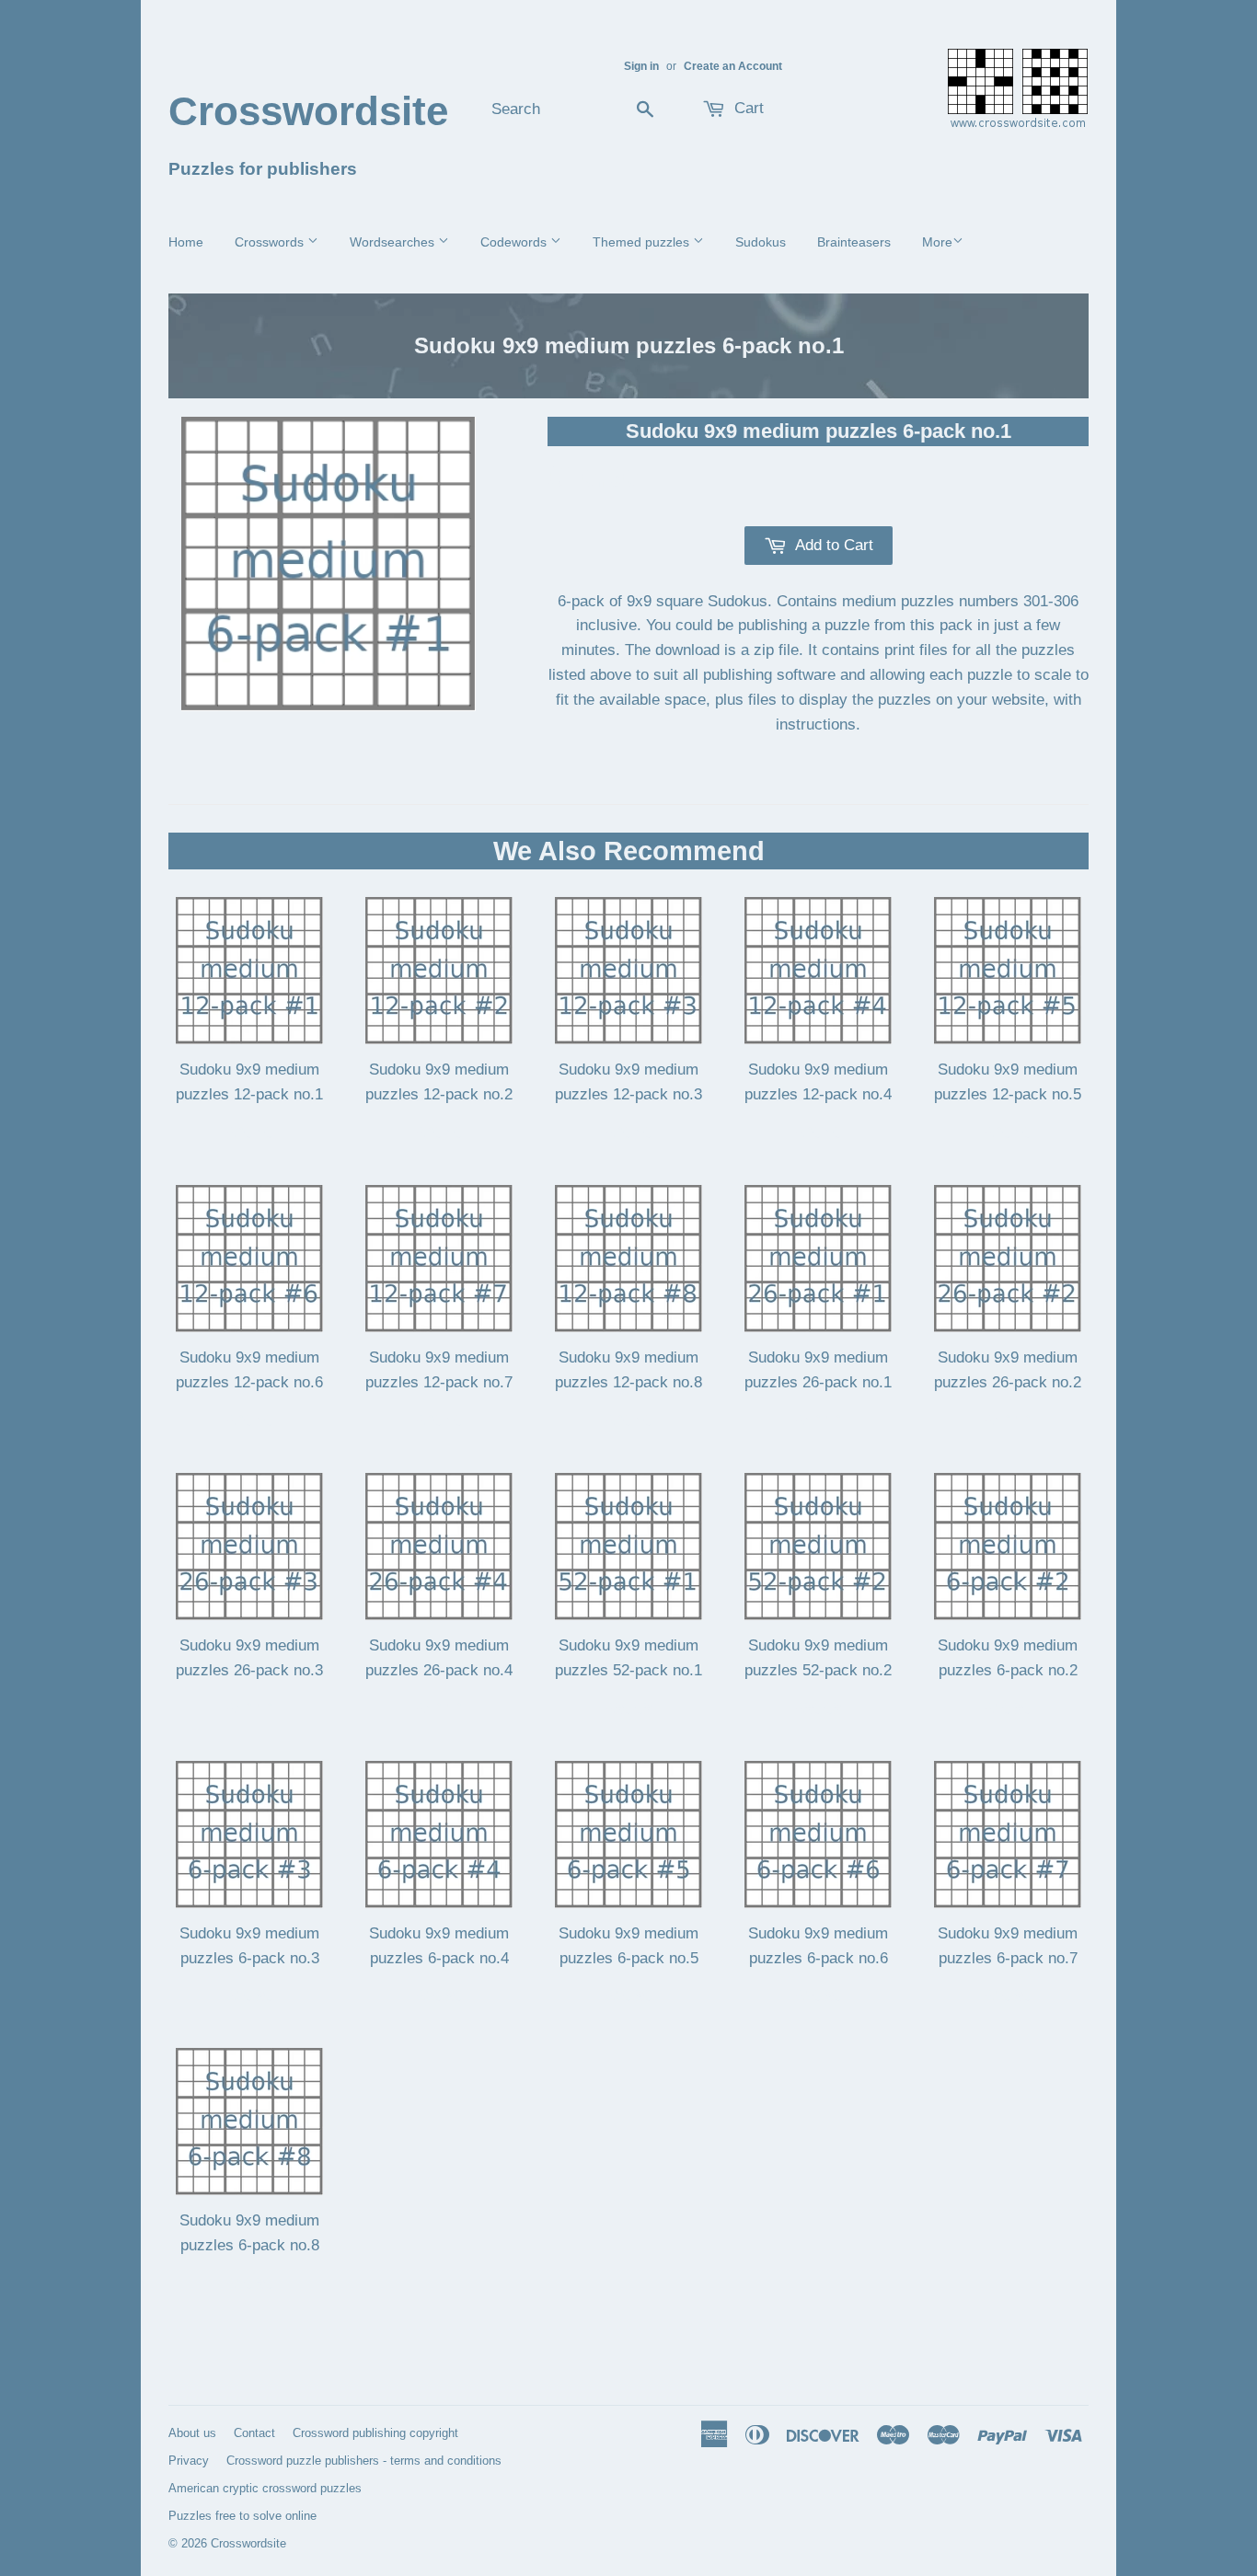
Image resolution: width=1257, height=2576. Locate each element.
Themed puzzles (643, 242)
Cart (747, 108)
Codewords (515, 242)
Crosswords (271, 242)
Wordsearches (394, 242)
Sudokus (761, 242)
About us (192, 2433)
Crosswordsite (308, 111)
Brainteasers (854, 242)
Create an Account (733, 66)
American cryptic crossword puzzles (265, 2488)
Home (186, 242)
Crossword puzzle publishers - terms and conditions (364, 2461)
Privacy (189, 2461)
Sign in (641, 66)
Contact (254, 2433)
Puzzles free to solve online (242, 2516)
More (937, 242)
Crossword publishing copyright (375, 2433)
